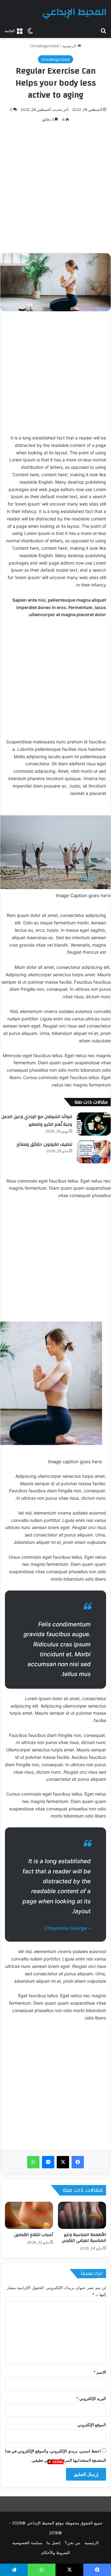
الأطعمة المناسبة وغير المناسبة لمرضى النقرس (84, 2238)
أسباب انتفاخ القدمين (34, 2235)
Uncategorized (44, 46)
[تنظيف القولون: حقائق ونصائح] (94, 1152)
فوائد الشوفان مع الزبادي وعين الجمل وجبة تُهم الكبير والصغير (37, 1121)
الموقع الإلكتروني (92, 2425)
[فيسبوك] (78, 2162)
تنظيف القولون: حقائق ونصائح (44, 1145)
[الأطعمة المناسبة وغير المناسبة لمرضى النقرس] (82, 2215)
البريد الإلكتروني (91, 2398)
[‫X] (63, 2162)
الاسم (100, 2372)
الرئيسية (70, 46)
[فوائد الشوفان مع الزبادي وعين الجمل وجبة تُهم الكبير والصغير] (94, 1124)
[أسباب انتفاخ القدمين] (29, 2215)
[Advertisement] (55, 2520)
